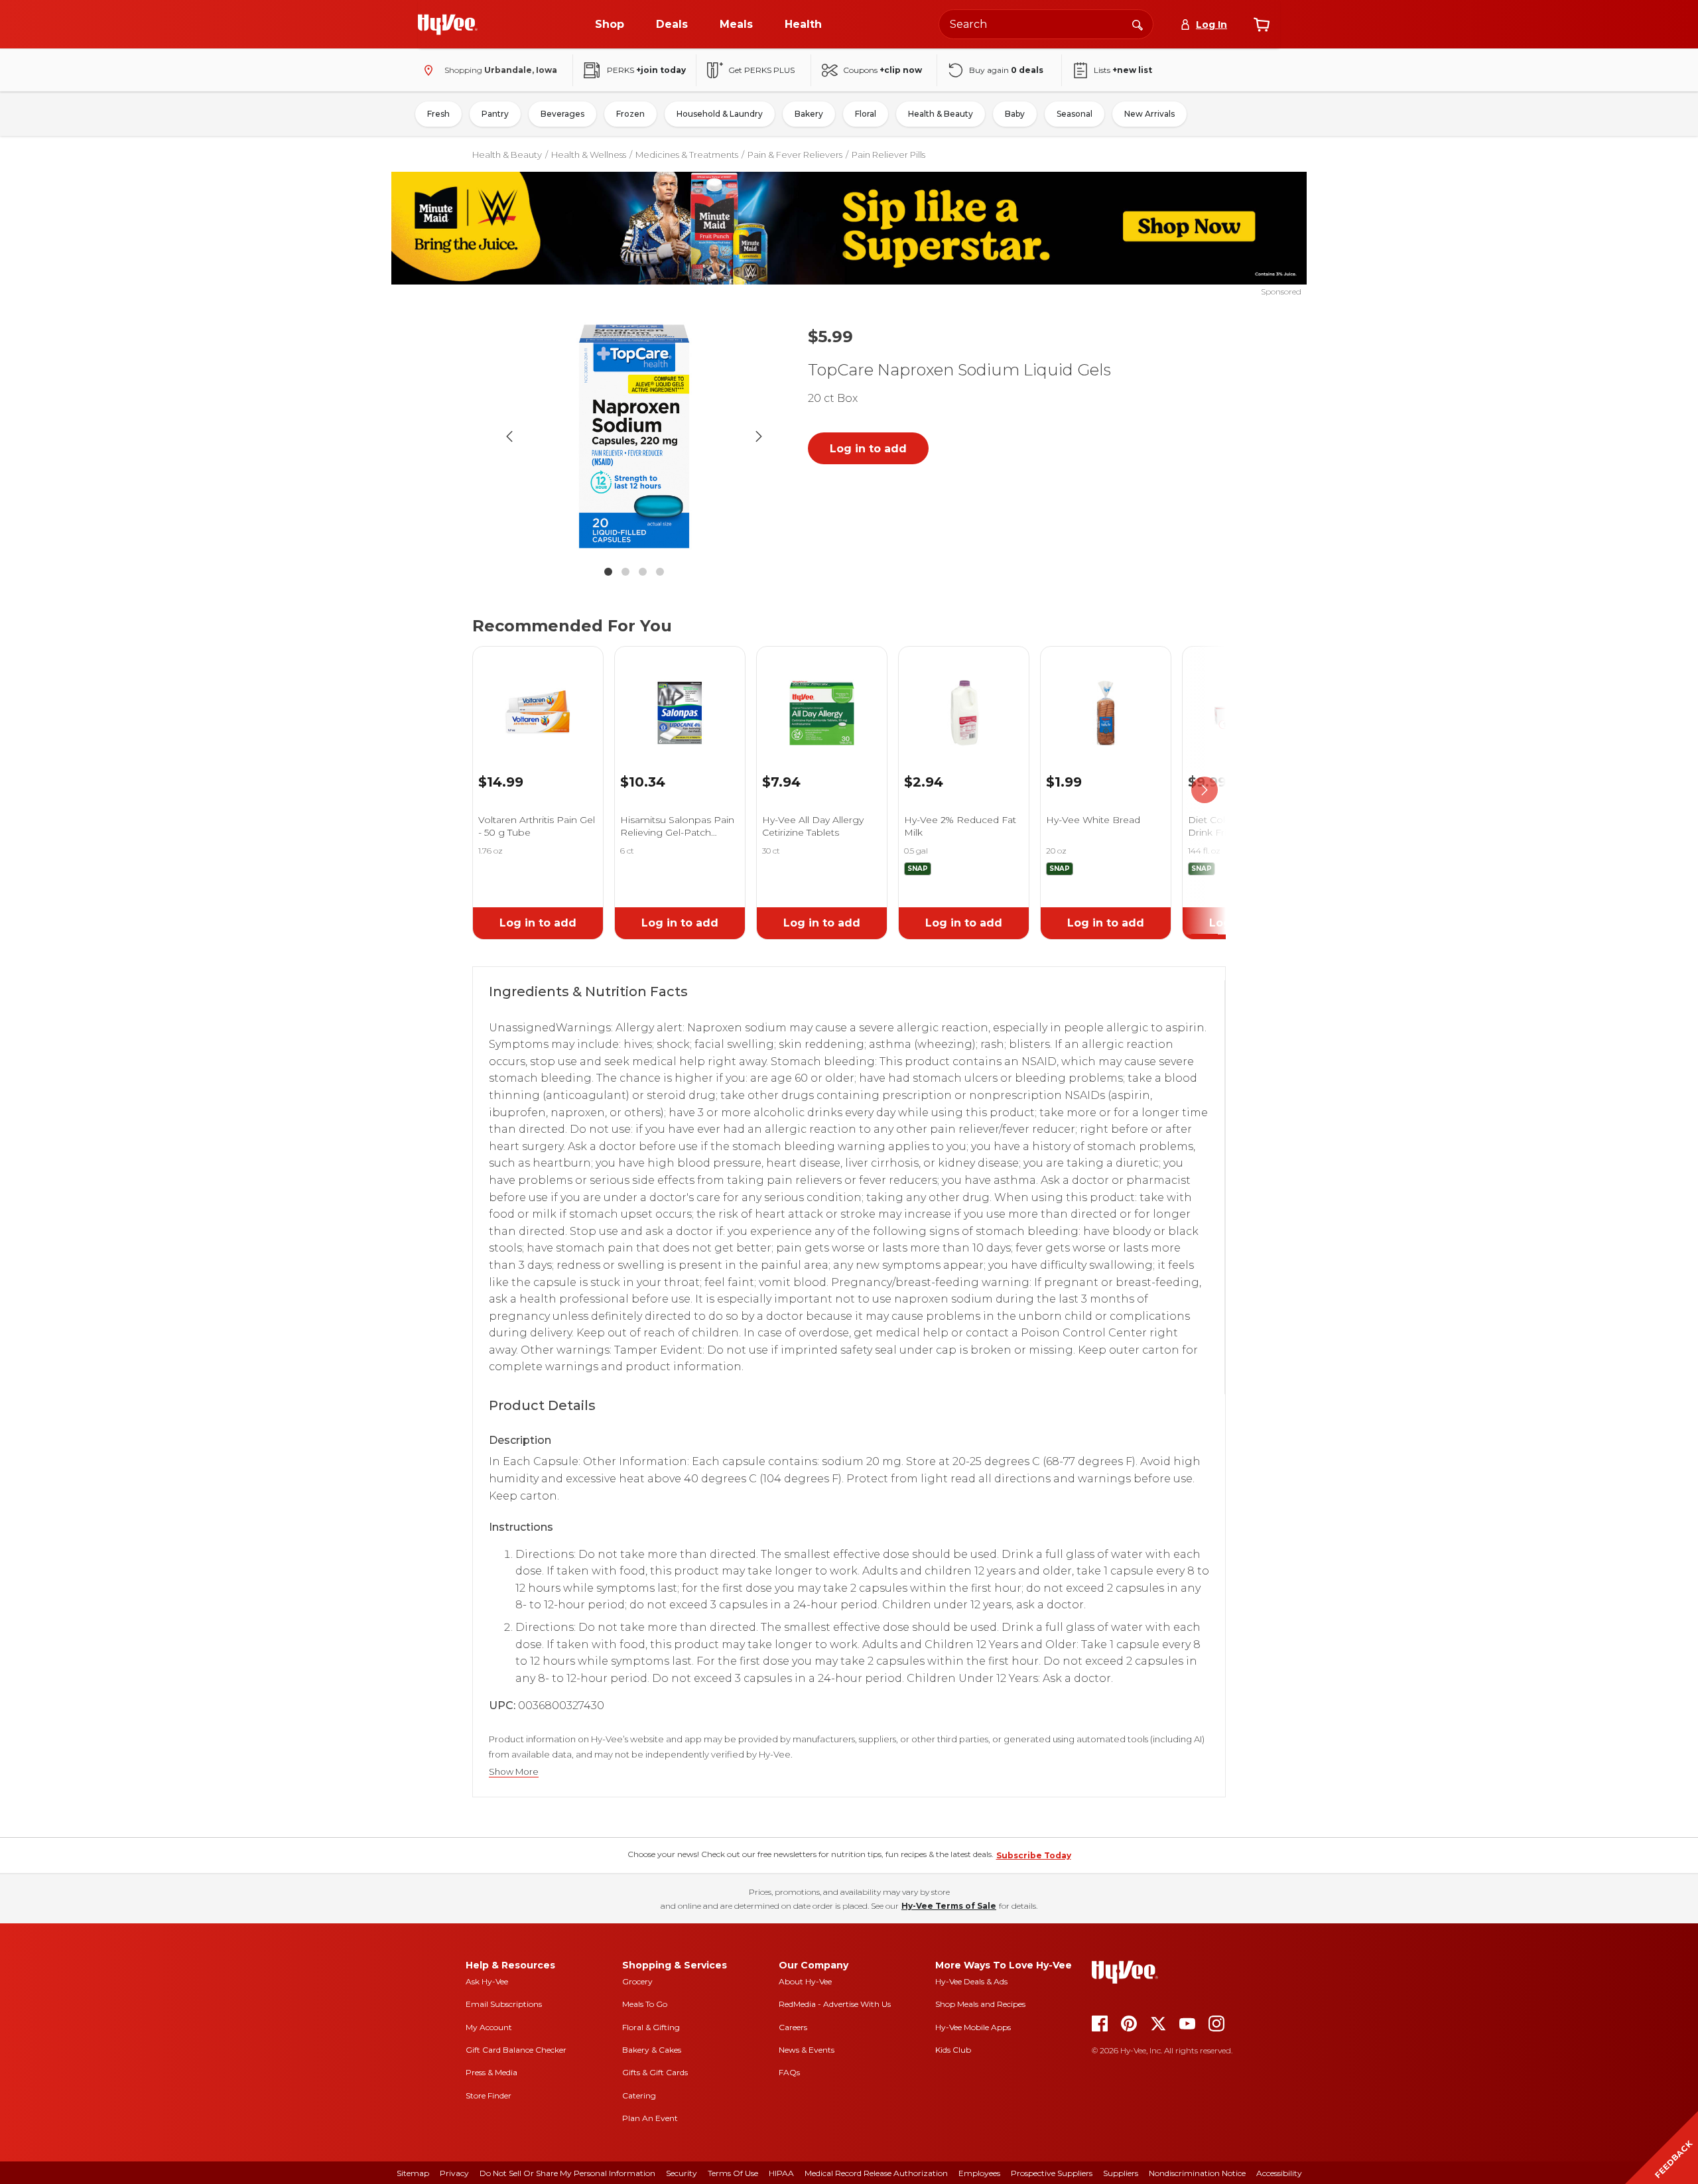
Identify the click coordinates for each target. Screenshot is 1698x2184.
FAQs (789, 2072)
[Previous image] (509, 436)
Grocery (637, 1981)
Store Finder (489, 2095)
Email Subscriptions (504, 2004)
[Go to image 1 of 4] (608, 572)
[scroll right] (1205, 790)
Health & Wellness (589, 155)
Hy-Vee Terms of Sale (949, 1906)
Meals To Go (645, 2004)
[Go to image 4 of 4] (660, 572)
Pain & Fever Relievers (795, 155)
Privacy (454, 2173)
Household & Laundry (720, 114)
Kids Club (953, 2050)
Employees (979, 2173)
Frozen (630, 114)
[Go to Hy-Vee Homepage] (448, 25)
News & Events (807, 2050)
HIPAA (781, 2173)
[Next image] (759, 436)
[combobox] (1046, 24)
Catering (639, 2095)
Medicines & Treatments (687, 155)
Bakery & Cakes (652, 2050)
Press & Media (491, 2072)
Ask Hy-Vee (487, 1981)
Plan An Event (650, 2118)
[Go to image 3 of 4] (643, 572)
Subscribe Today (1034, 1855)
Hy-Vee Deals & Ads (971, 1981)
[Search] (1138, 24)
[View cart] (1262, 25)
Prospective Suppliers (1052, 2173)
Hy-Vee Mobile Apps (973, 2027)
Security (682, 2173)
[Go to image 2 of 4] (625, 572)
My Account (489, 2027)
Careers (793, 2027)
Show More (514, 1772)
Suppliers (1121, 2173)
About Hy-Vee (805, 1981)
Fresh (438, 114)
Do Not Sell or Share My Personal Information (567, 2173)
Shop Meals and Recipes (980, 2004)
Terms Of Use (733, 2173)
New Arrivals (1149, 114)
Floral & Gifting (651, 2027)
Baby (1015, 114)
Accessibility (1279, 2173)
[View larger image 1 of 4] (634, 436)
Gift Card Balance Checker (516, 2050)
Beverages (562, 114)
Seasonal (1075, 114)
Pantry (495, 114)
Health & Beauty (941, 114)
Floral (866, 114)
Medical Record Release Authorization (876, 2173)
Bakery (809, 114)
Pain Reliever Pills (888, 155)
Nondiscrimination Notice (1197, 2173)
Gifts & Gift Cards (655, 2072)
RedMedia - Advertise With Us (835, 2004)
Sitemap (413, 2173)
